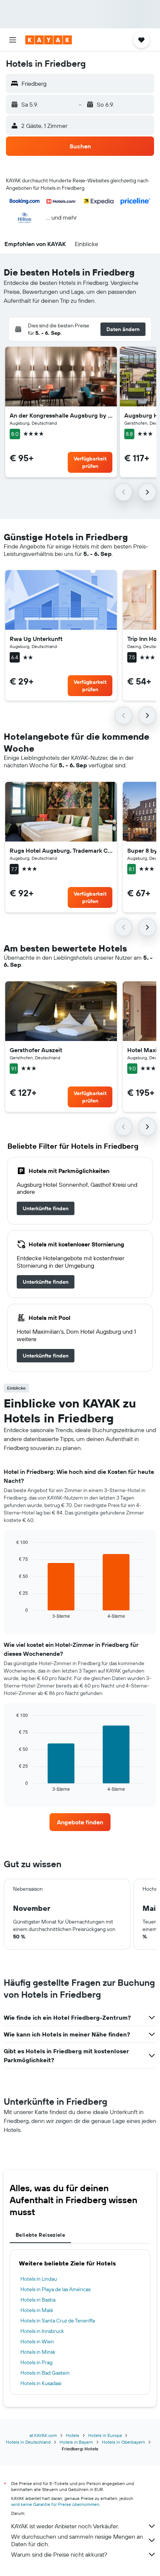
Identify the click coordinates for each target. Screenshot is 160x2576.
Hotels (73, 2435)
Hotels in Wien (37, 2341)
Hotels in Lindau (39, 2279)
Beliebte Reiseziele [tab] (40, 2235)
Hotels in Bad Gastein (45, 2373)
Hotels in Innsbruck (42, 2331)
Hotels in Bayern (76, 2442)
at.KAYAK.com (43, 2435)
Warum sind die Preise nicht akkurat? (59, 2554)
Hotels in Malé (37, 2310)
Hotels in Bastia (38, 2300)
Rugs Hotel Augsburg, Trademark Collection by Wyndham (61, 850)
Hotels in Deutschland (28, 2442)
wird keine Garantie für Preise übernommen (55, 2504)
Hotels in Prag (36, 2362)
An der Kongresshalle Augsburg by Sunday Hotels (61, 415)
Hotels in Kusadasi (41, 2383)
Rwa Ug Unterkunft (36, 639)
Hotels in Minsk (38, 2352)
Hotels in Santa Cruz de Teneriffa (58, 2321)
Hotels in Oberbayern (124, 2442)
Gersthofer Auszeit (36, 1050)
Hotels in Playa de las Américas (55, 2289)
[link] (46, 1208)
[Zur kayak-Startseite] (49, 40)
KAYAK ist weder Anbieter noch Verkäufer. (65, 2526)
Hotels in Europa (105, 2435)
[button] (13, 40)
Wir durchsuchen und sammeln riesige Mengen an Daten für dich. (77, 2540)
